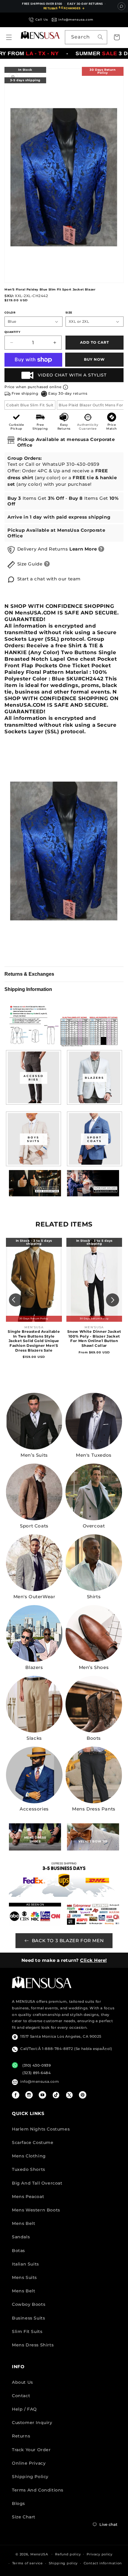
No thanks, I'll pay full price (64, 2565)
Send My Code (64, 2550)
